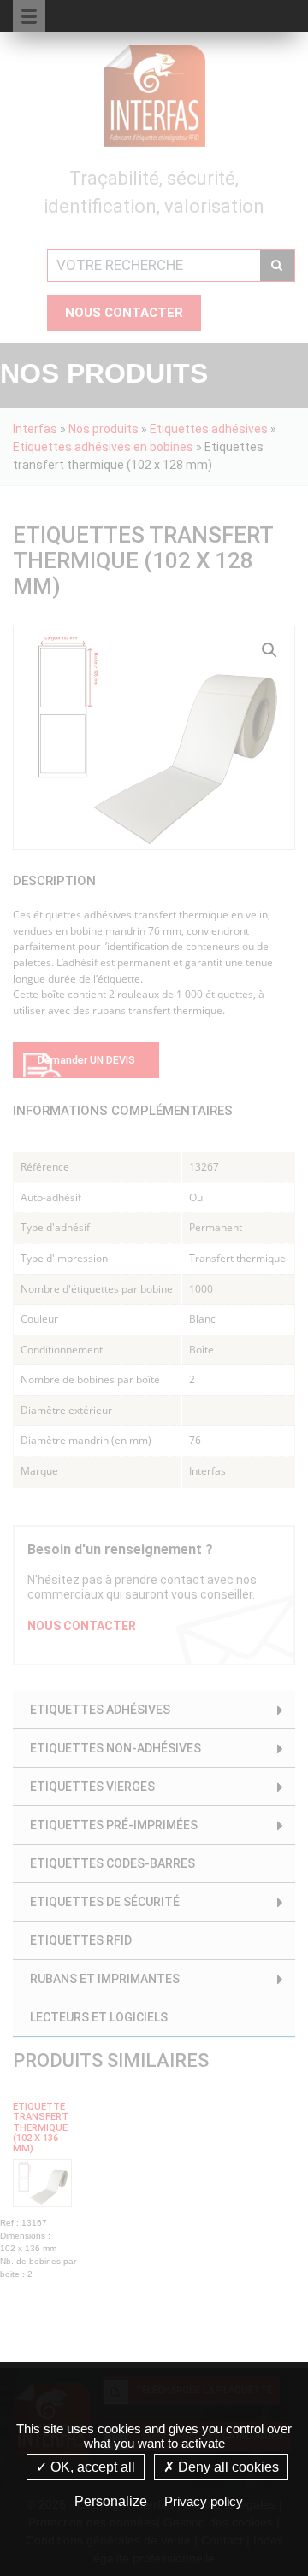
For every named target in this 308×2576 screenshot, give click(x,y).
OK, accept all (91, 2467)
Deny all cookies (227, 2467)
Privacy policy (204, 2501)
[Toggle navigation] (263, 15)
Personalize (111, 2501)
